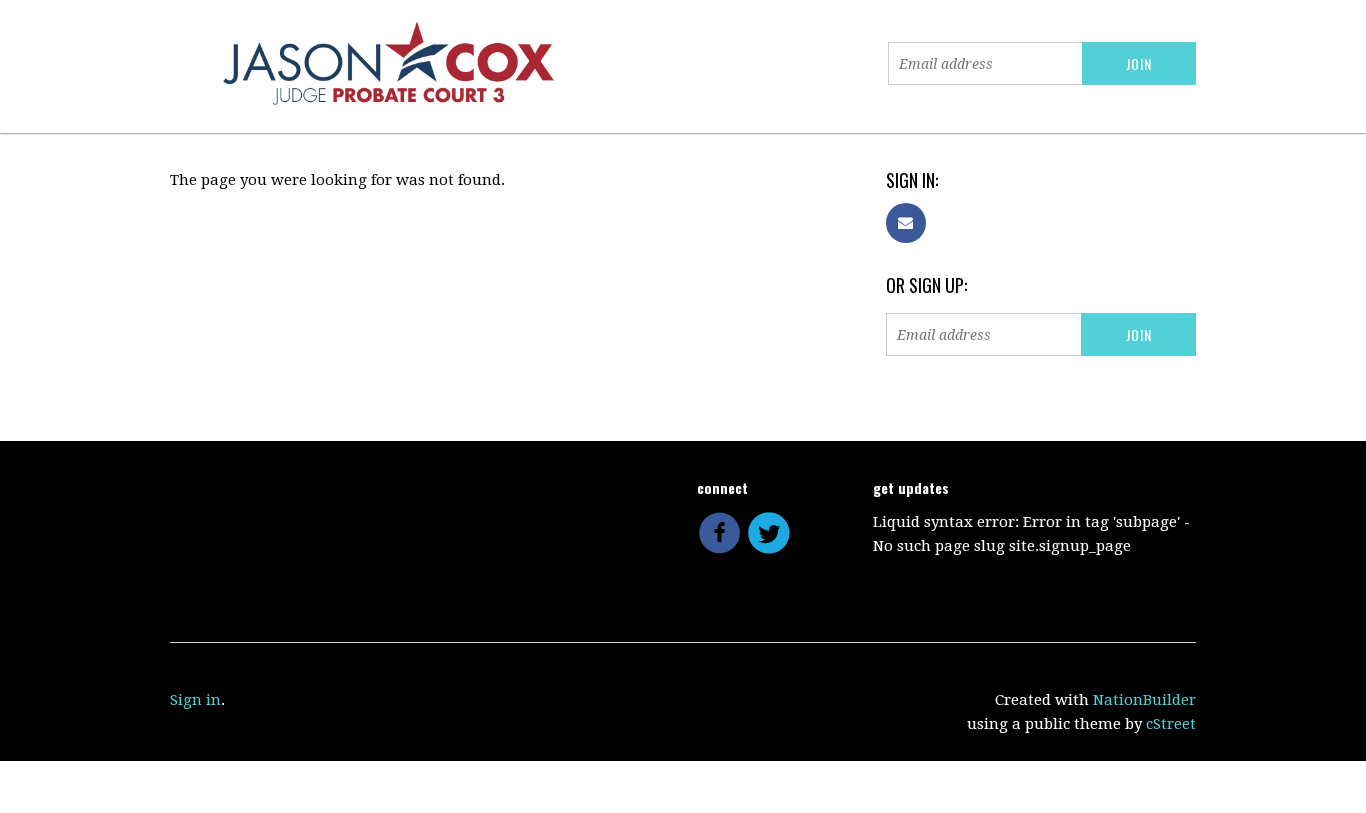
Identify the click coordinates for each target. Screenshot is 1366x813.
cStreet (1171, 724)
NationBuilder (1144, 700)
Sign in (195, 700)
